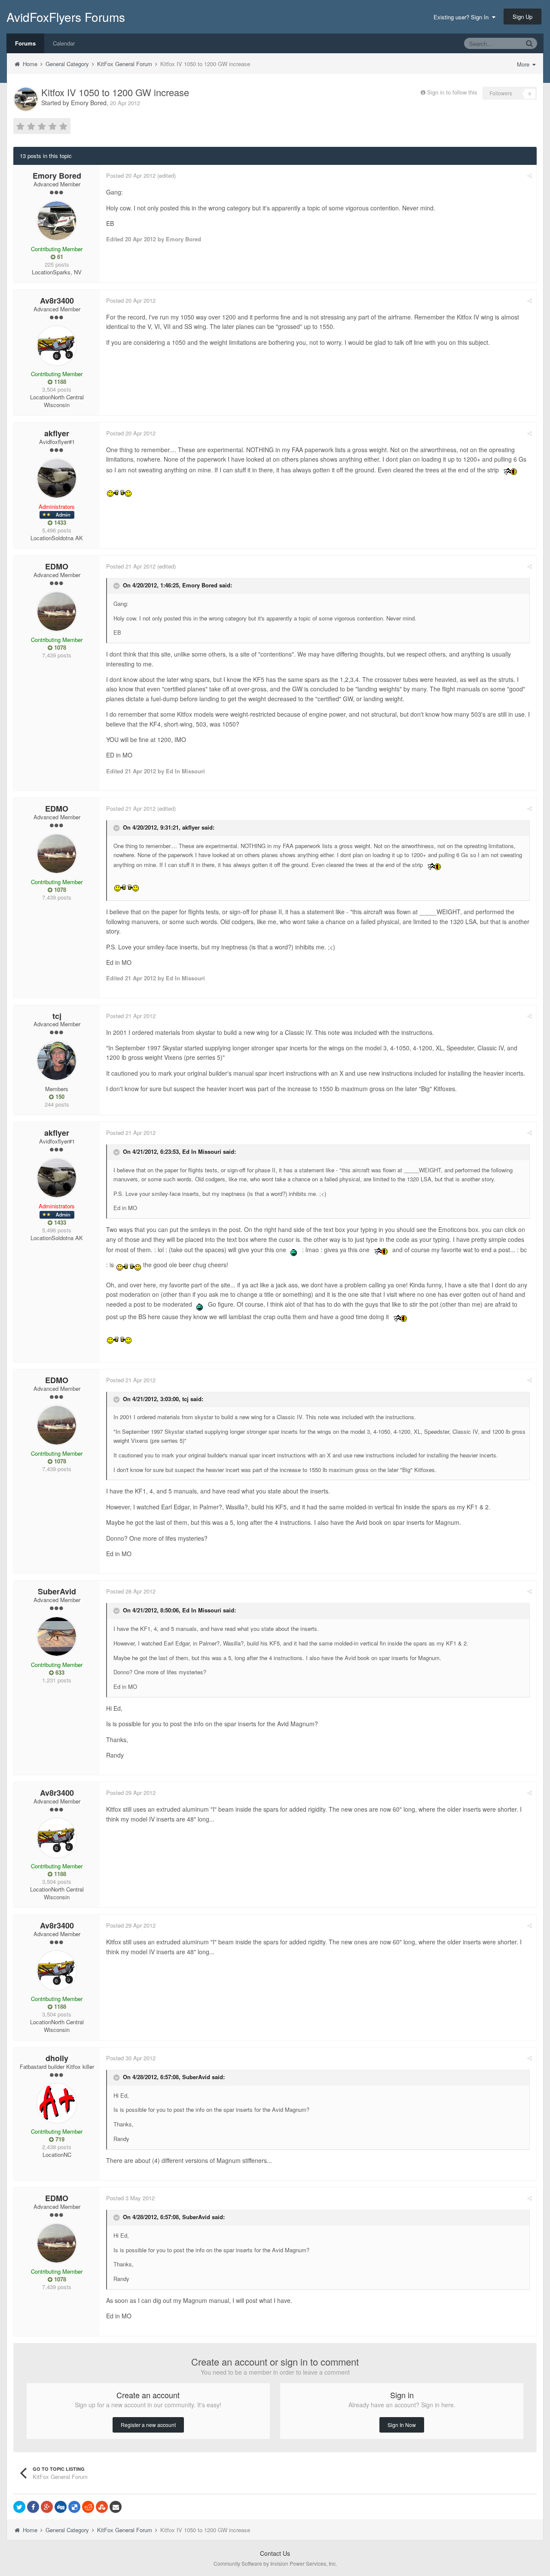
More (524, 64)
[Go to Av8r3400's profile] (57, 346)
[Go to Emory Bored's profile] (26, 99)
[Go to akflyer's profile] (57, 478)
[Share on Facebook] (33, 2507)
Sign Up (522, 17)
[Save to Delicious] (74, 2507)
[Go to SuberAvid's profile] (57, 1636)
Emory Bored (89, 103)
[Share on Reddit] (88, 2507)
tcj (57, 1016)
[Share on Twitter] (19, 2507)
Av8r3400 (57, 301)
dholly (57, 2058)
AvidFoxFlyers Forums (66, 17)
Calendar (64, 43)
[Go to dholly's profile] (57, 2103)
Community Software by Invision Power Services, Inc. (275, 2563)
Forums (25, 43)
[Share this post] (530, 175)
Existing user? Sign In (463, 17)
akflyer (57, 433)
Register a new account (148, 2425)
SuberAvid (57, 1591)
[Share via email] (116, 2507)
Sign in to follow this (452, 92)
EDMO (57, 566)
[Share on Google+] (47, 2507)
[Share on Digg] (61, 2507)
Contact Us (275, 2553)
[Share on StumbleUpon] (102, 2507)
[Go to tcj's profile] (57, 1061)
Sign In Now (402, 2425)
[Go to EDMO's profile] (57, 611)
